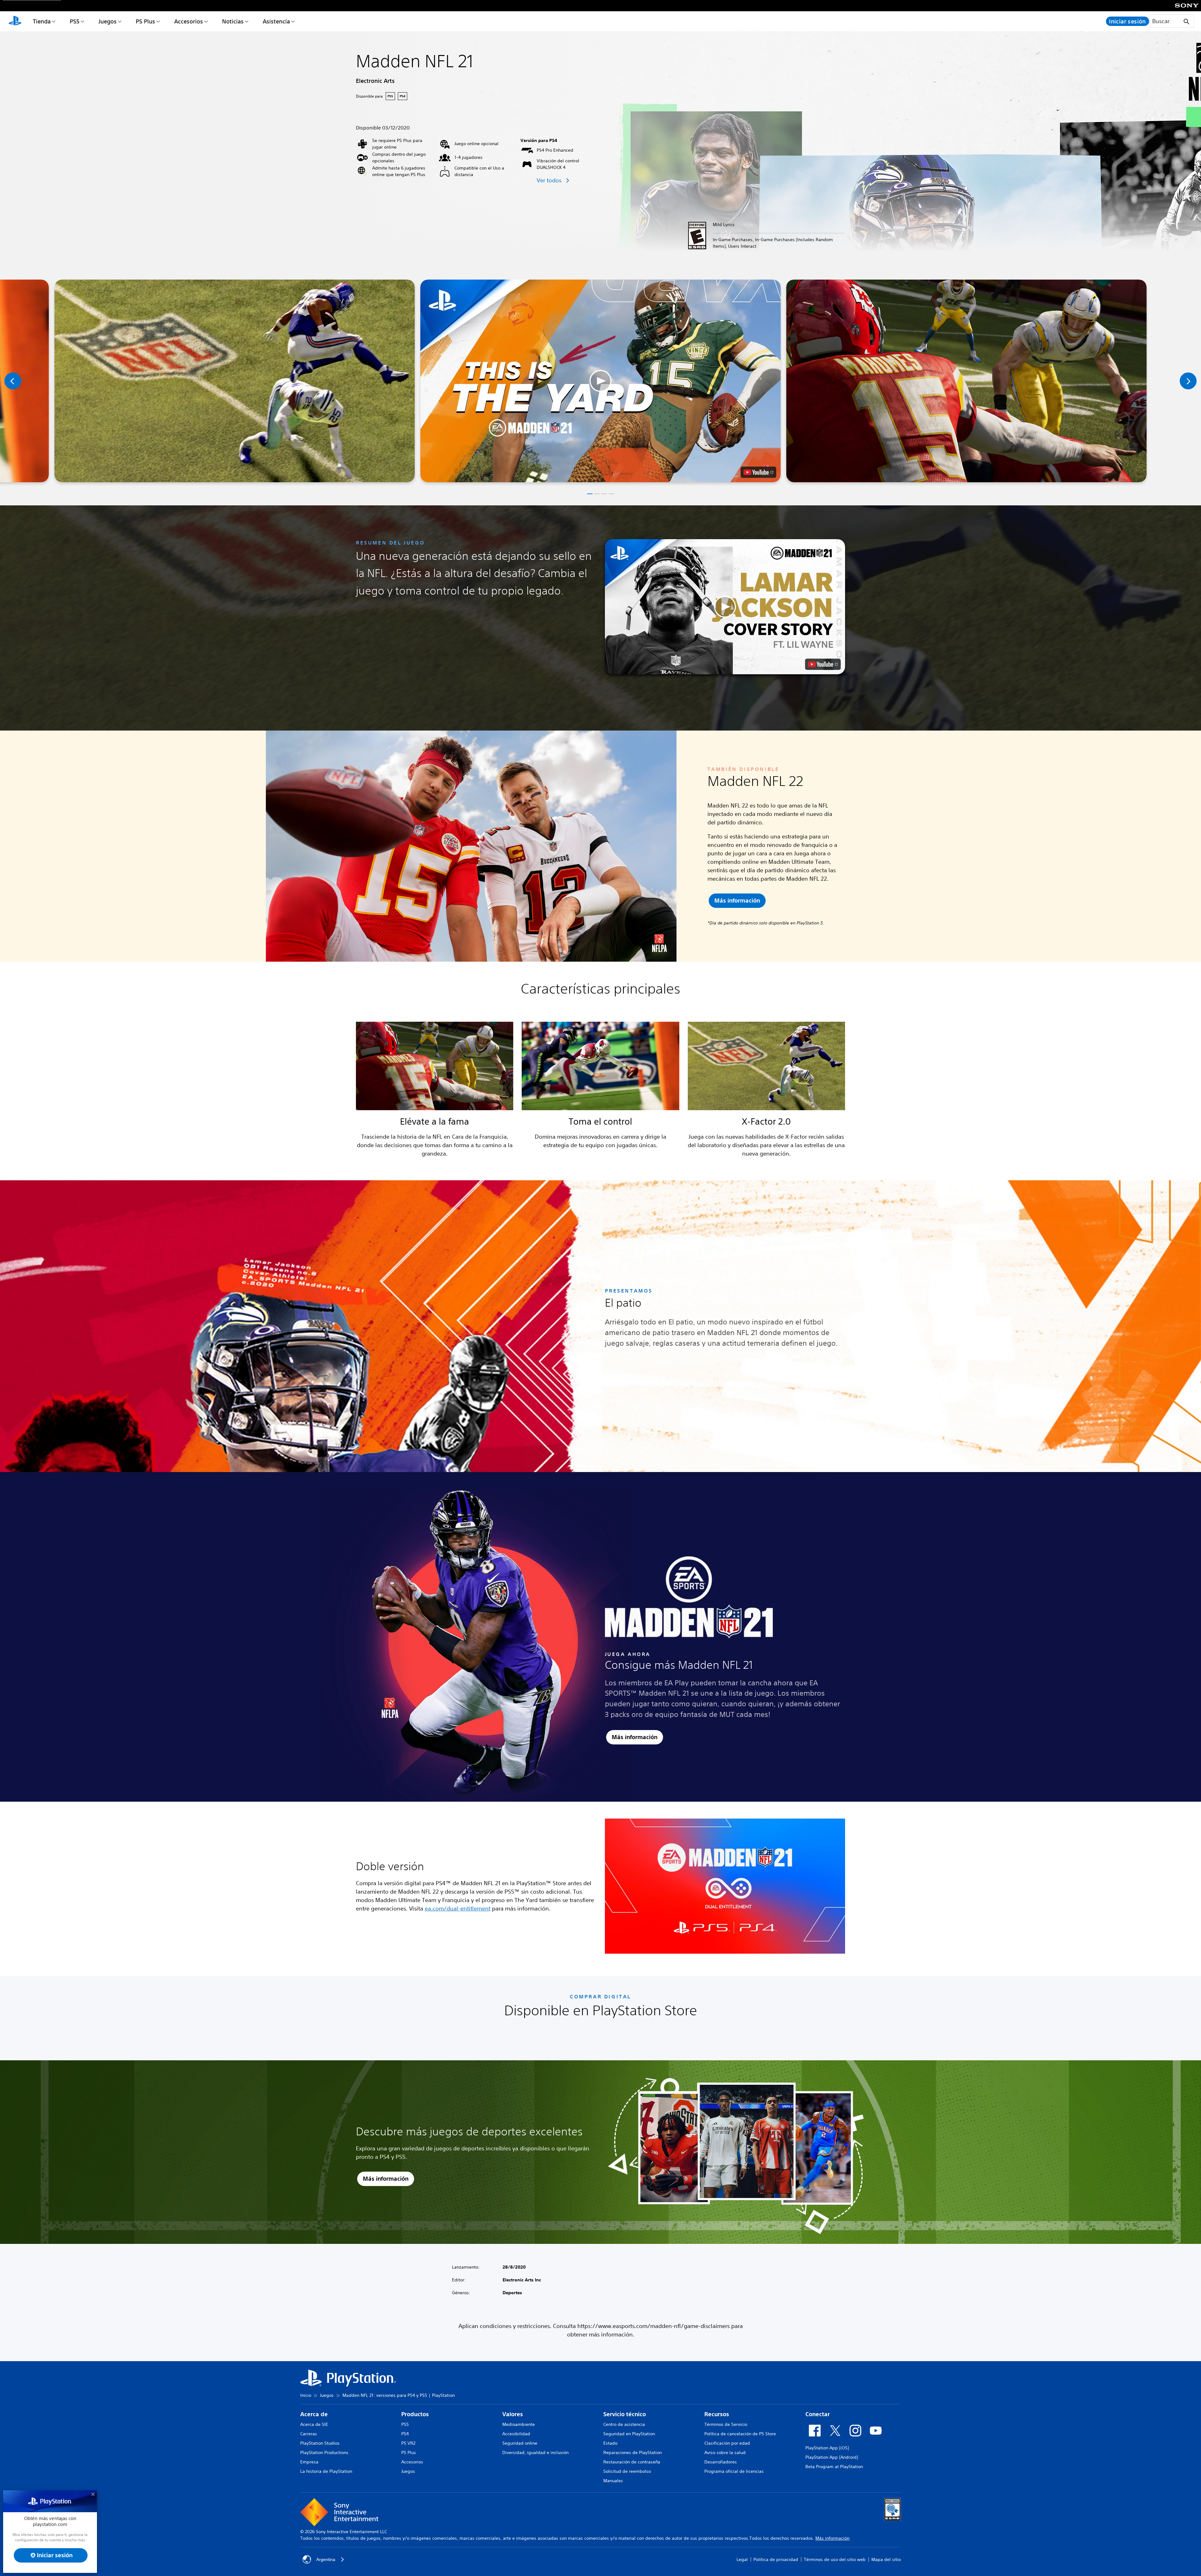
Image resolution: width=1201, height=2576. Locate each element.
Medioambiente (519, 2424)
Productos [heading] (415, 2414)
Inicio (306, 2395)
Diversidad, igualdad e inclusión (535, 2452)
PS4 (405, 2434)
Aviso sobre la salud (725, 2452)
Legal (742, 2559)
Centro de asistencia (624, 2424)
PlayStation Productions (324, 2452)
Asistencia (276, 21)
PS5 (75, 21)
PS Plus (145, 21)
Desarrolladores (721, 2462)
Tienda (42, 21)
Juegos (108, 21)
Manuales (613, 2481)
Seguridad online (520, 2443)
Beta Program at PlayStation (834, 2467)
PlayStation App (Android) (832, 2457)
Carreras (309, 2434)
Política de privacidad (776, 2559)
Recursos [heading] (717, 2414)
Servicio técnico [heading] (625, 2414)
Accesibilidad (516, 2434)
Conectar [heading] (818, 2414)
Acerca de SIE (314, 2424)
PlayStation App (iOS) (827, 2448)
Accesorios (189, 21)
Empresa (309, 2462)
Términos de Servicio (726, 2424)
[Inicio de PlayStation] (15, 21)
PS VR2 (408, 2443)
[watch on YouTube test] (758, 472)
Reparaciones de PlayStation (633, 2452)
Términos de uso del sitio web (835, 2559)
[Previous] (13, 381)
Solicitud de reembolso (627, 2471)
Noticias (233, 21)
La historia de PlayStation (326, 2471)
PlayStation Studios (320, 2443)
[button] (600, 381)
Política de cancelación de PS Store (740, 2434)
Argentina (326, 2559)
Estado (610, 2443)
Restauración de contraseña (632, 2462)
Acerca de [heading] (314, 2414)
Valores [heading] (513, 2414)
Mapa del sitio (886, 2559)
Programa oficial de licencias (734, 2471)
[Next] (1188, 381)
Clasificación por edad (727, 2443)
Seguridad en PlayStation (629, 2434)
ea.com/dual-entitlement (458, 1908)
